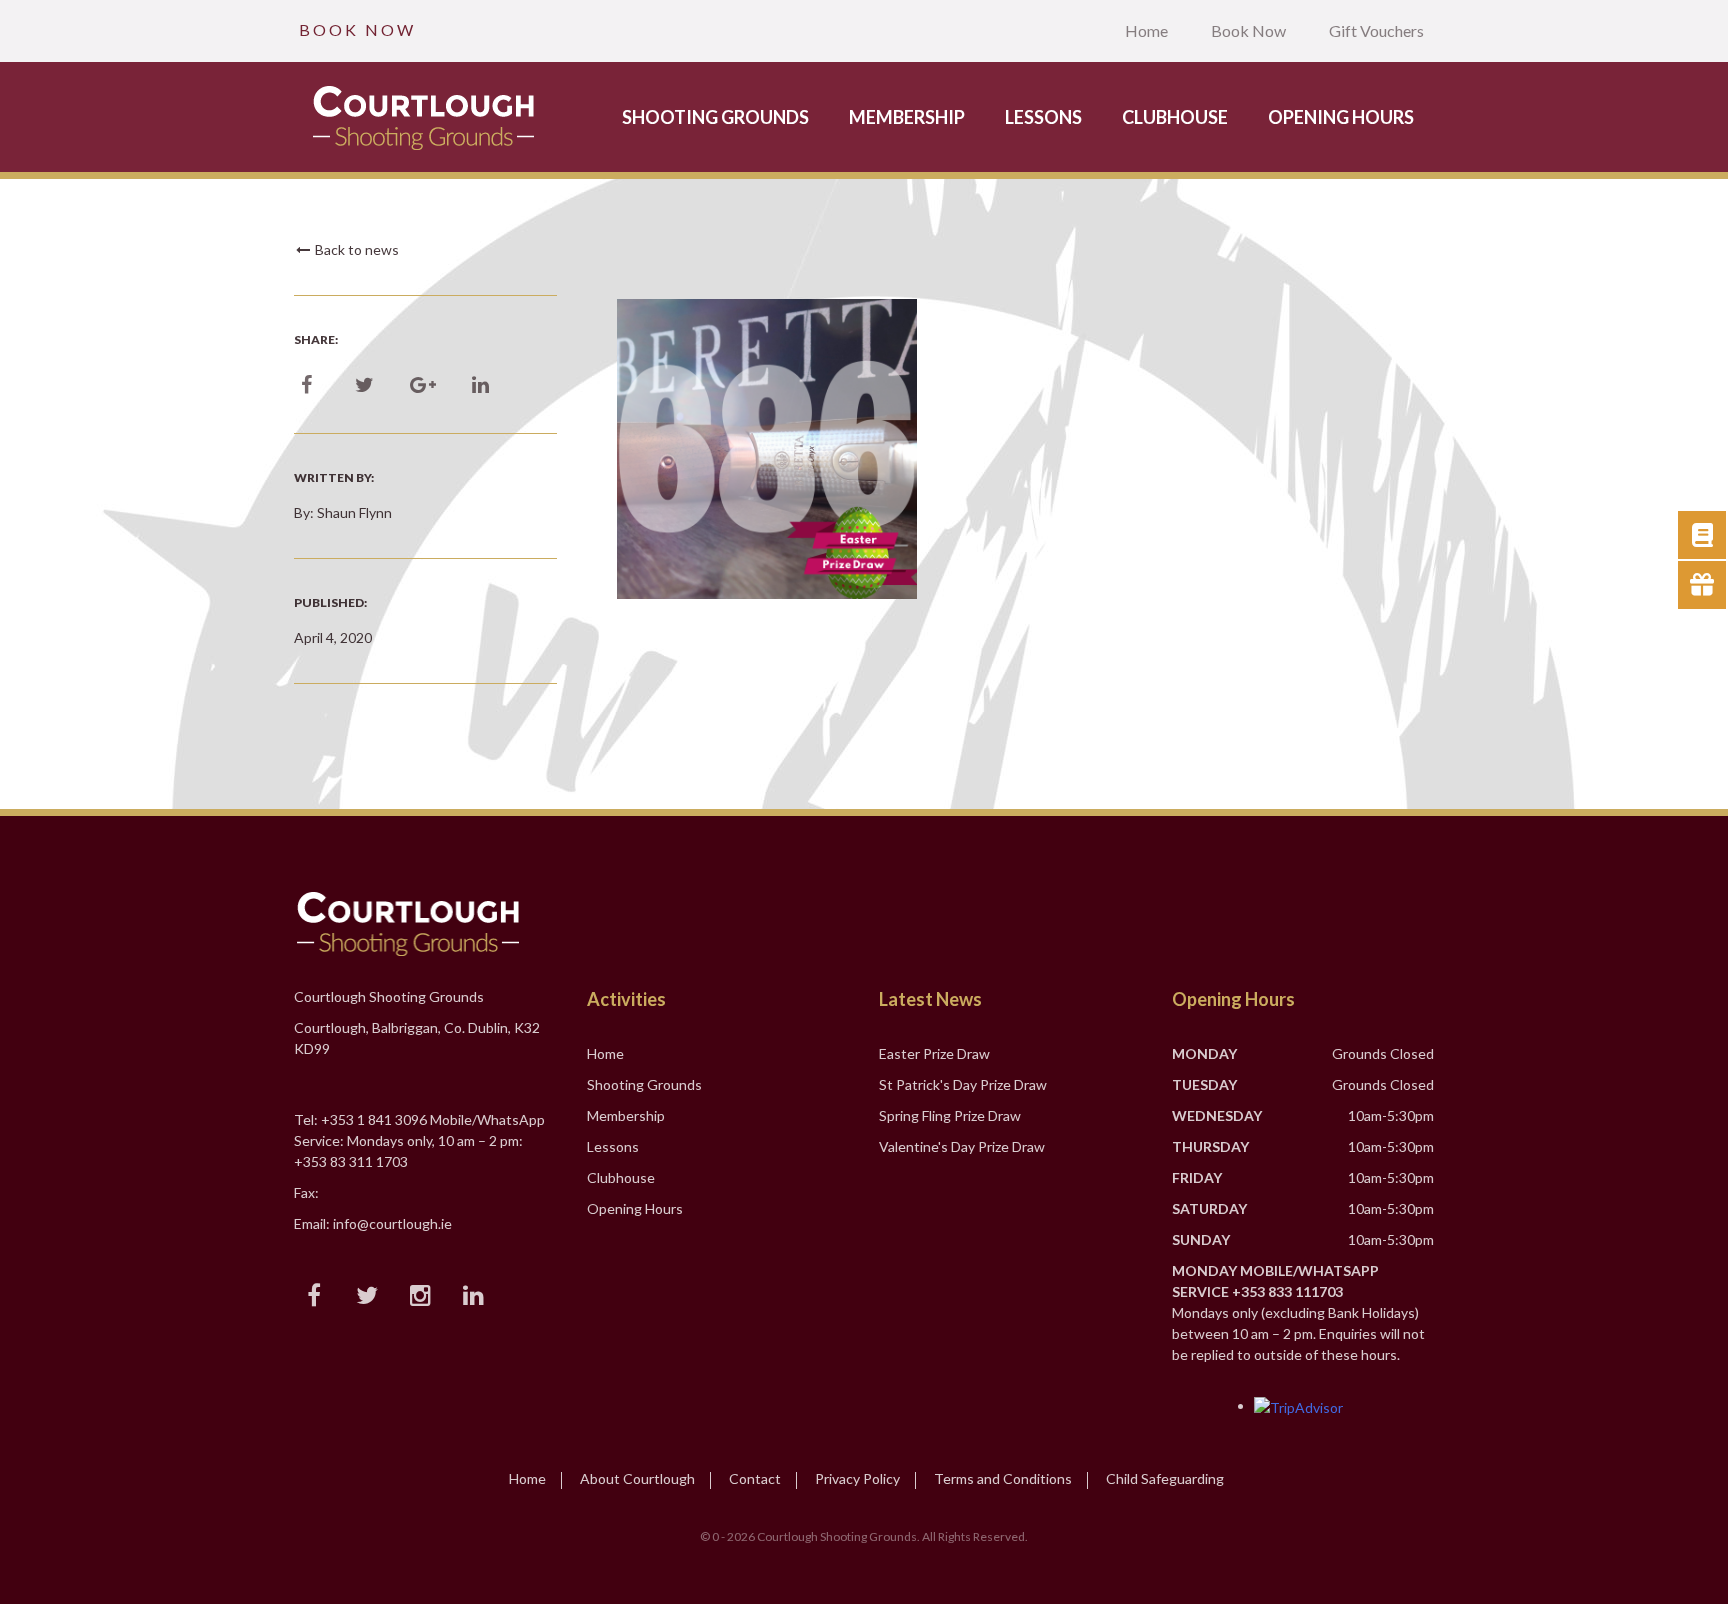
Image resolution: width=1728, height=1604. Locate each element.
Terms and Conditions (1003, 1478)
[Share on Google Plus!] (422, 386)
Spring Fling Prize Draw (950, 1115)
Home (1146, 30)
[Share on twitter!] (364, 386)
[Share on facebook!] (306, 386)
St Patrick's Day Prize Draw (963, 1084)
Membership (907, 117)
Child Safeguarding (1165, 1478)
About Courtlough (637, 1478)
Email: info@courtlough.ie (373, 1223)
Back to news (355, 249)
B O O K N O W (356, 29)
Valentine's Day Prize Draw (962, 1146)
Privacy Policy (857, 1478)
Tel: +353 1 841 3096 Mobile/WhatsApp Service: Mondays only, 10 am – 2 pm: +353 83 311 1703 (419, 1140)
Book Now (1248, 30)
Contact (755, 1478)
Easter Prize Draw (934, 1053)
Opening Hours (1341, 117)
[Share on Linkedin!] (480, 386)
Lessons (1043, 117)
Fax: (306, 1192)
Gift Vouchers (1376, 30)
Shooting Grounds (715, 117)
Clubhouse (1175, 117)
